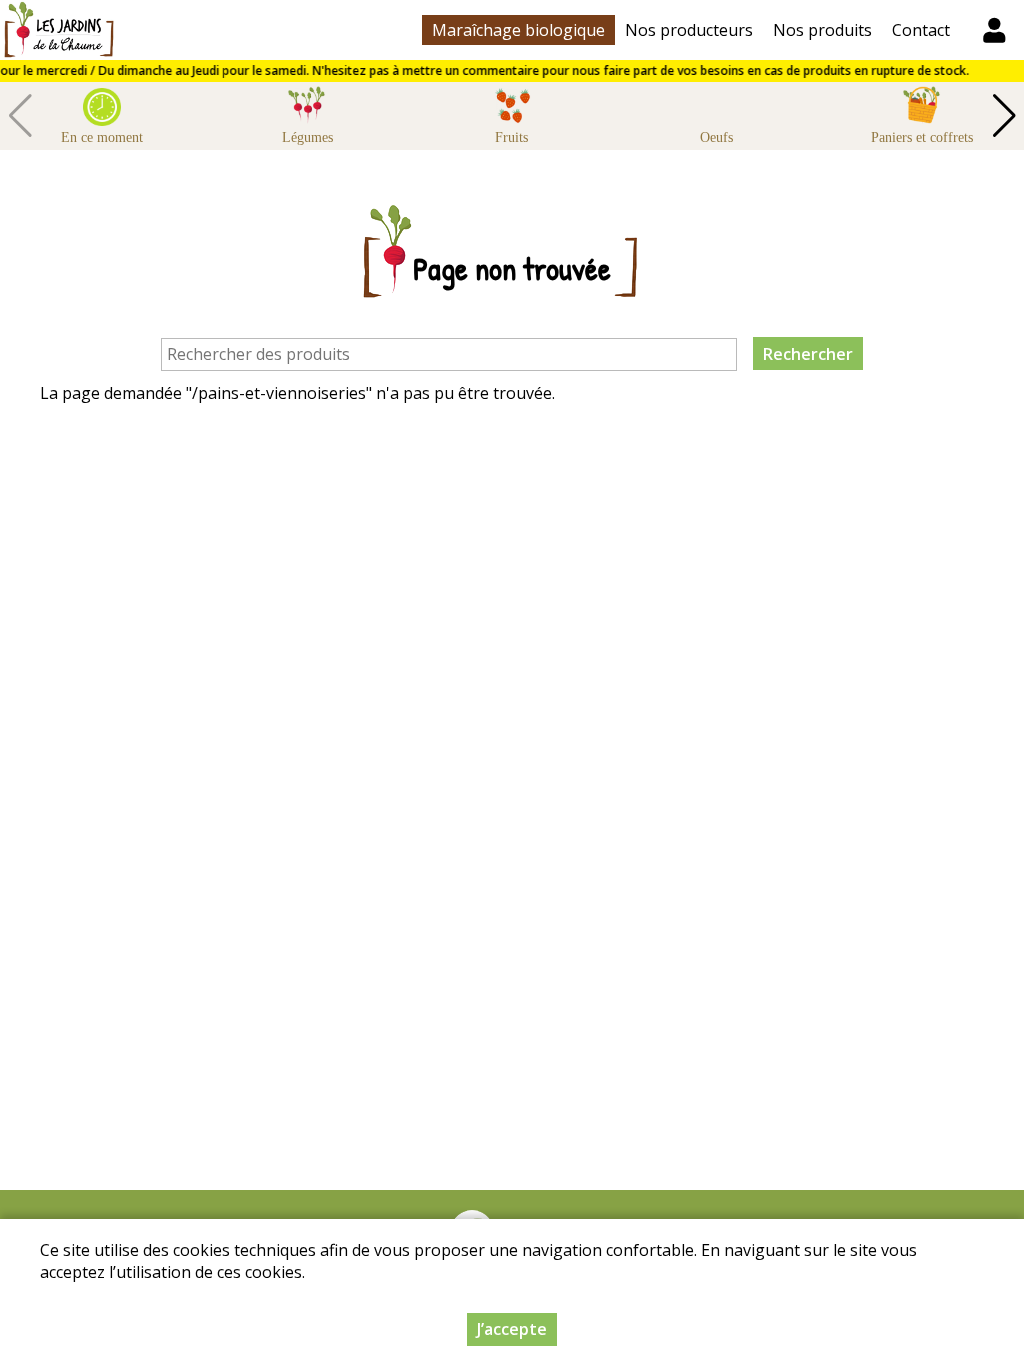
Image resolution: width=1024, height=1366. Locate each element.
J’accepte (512, 1329)
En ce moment (102, 137)
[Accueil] (58, 30)
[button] (1004, 116)
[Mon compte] (994, 30)
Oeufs (716, 137)
